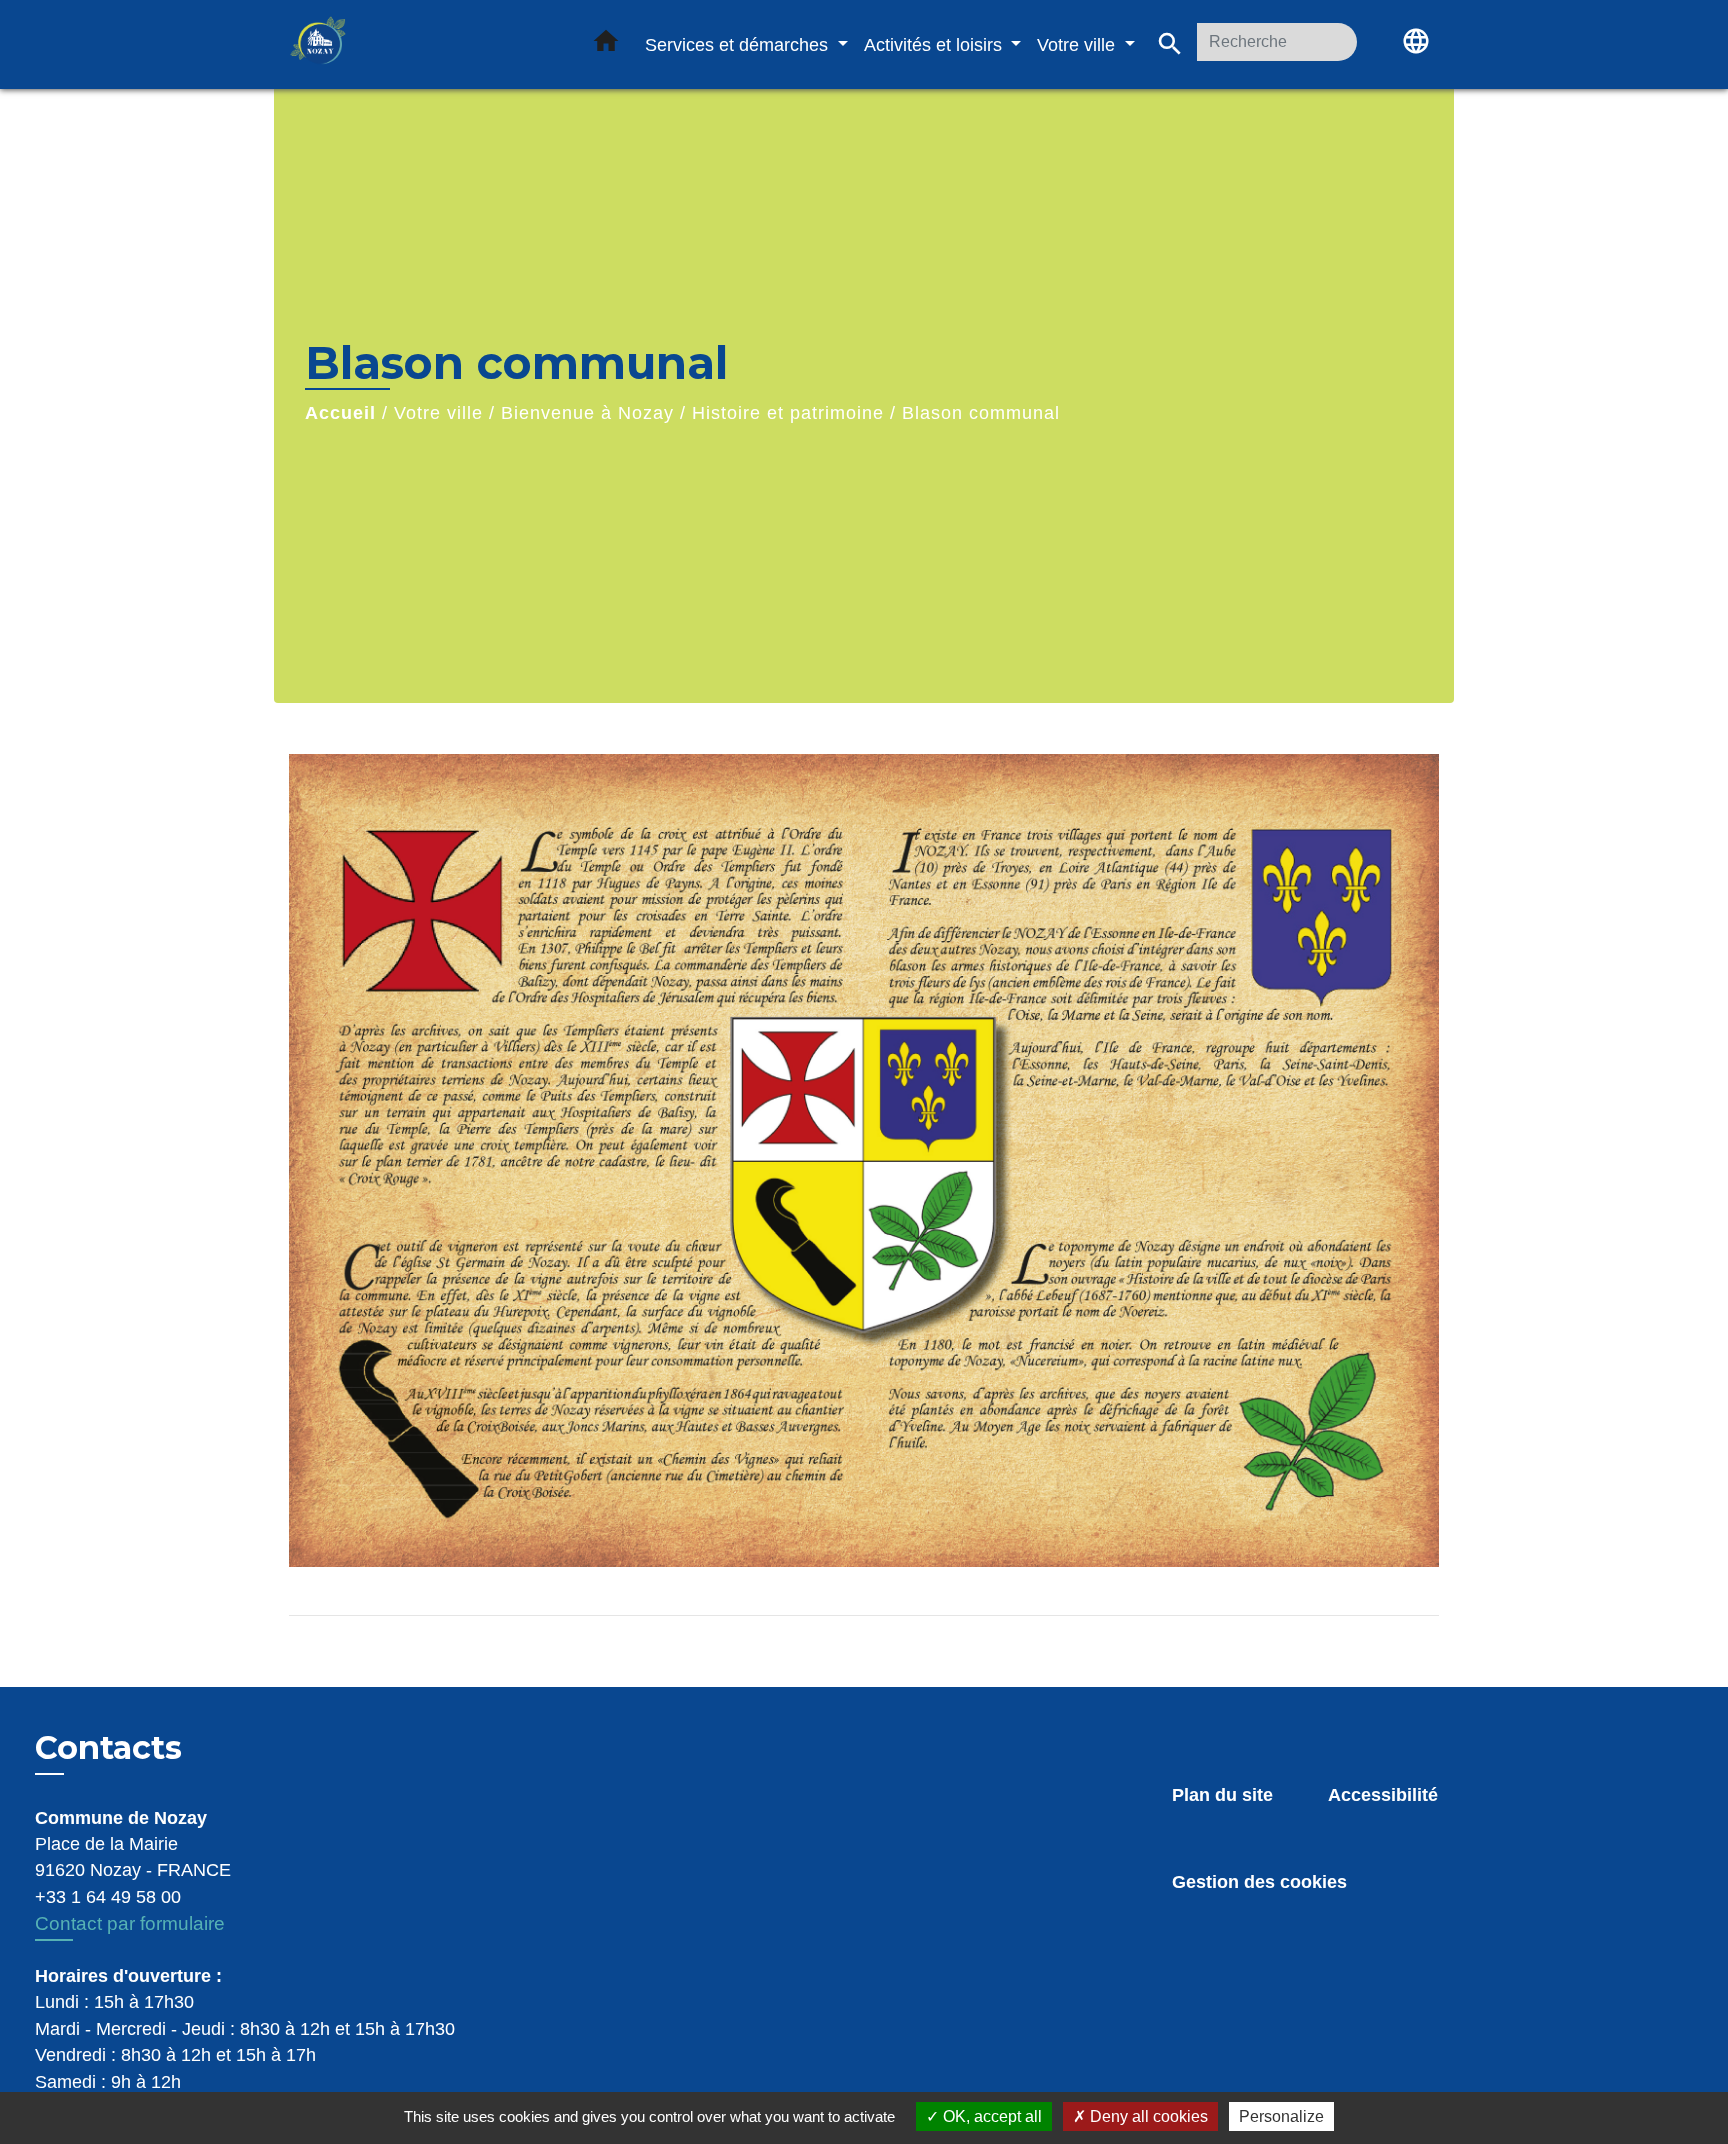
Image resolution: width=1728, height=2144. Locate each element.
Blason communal (981, 413)
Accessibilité (1383, 1795)
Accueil (340, 413)
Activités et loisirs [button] (935, 44)
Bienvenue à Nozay (587, 413)
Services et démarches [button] (739, 44)
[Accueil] (414, 44)
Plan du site (1222, 1795)
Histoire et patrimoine (788, 413)
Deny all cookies (1147, 2116)
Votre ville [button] (1078, 44)
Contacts (108, 1748)
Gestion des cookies (1259, 1882)
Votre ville (438, 413)
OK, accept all (990, 2116)
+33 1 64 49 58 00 (108, 1897)
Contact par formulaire (130, 1923)
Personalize (1281, 2116)
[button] (606, 45)
